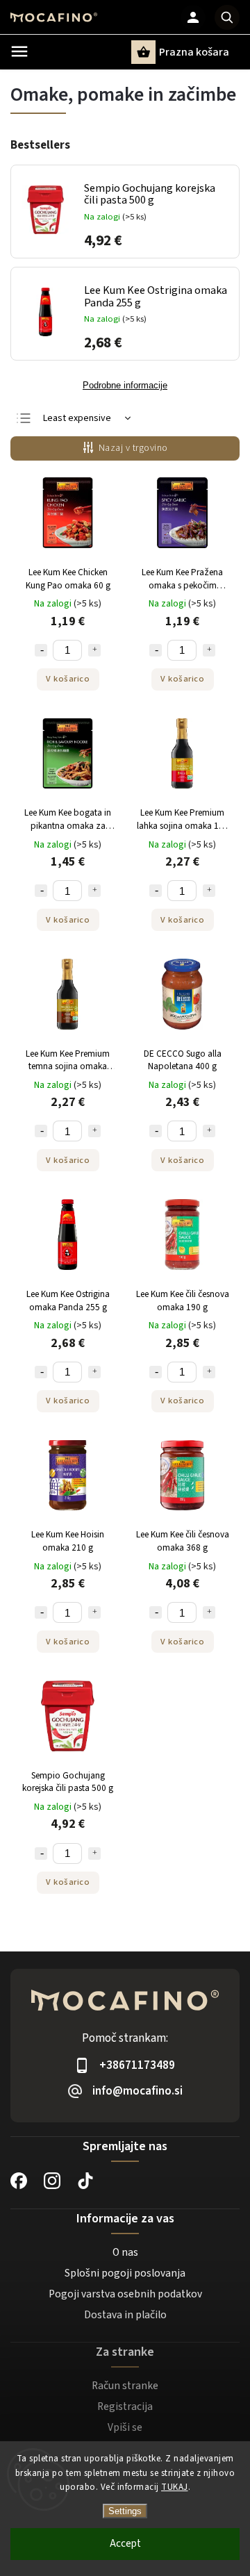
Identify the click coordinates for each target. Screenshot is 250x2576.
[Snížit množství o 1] (41, 650)
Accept (125, 2544)
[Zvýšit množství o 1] (94, 650)
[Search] (227, 17)
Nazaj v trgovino (133, 448)
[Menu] (19, 51)
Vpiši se (125, 2427)
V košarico (68, 679)
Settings (125, 2511)
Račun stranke (125, 2386)
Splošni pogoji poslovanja (125, 2273)
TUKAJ (175, 2487)
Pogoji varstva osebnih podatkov (125, 2294)
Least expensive (77, 418)
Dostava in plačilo (125, 2315)
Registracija (125, 2406)
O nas (125, 2252)
